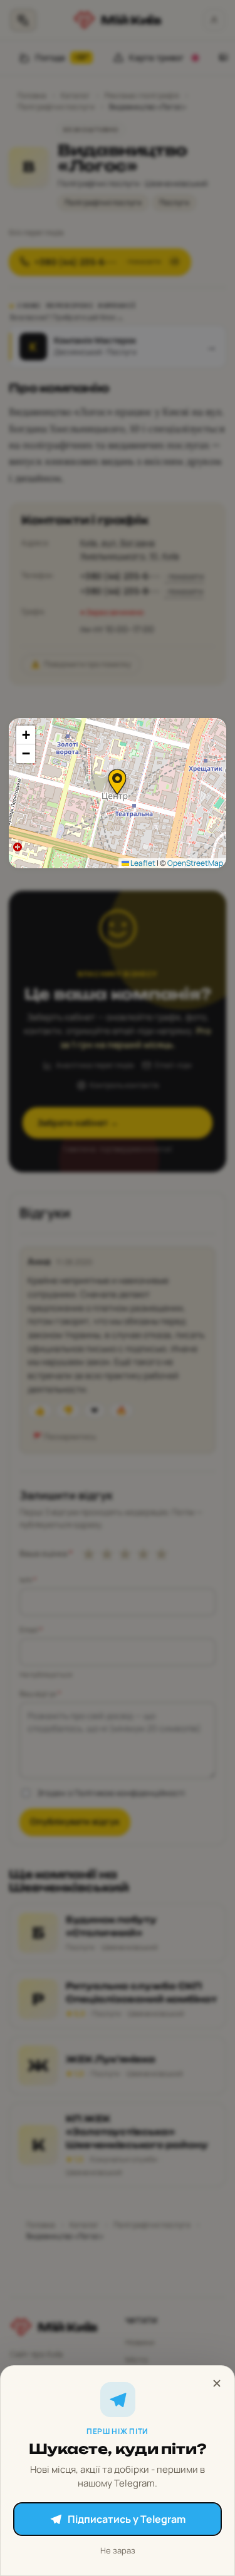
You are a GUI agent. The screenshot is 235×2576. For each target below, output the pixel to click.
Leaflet (142, 863)
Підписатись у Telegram (127, 2519)
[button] (117, 782)
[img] (118, 793)
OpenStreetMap (195, 863)
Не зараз (118, 2550)
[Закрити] (217, 2383)
